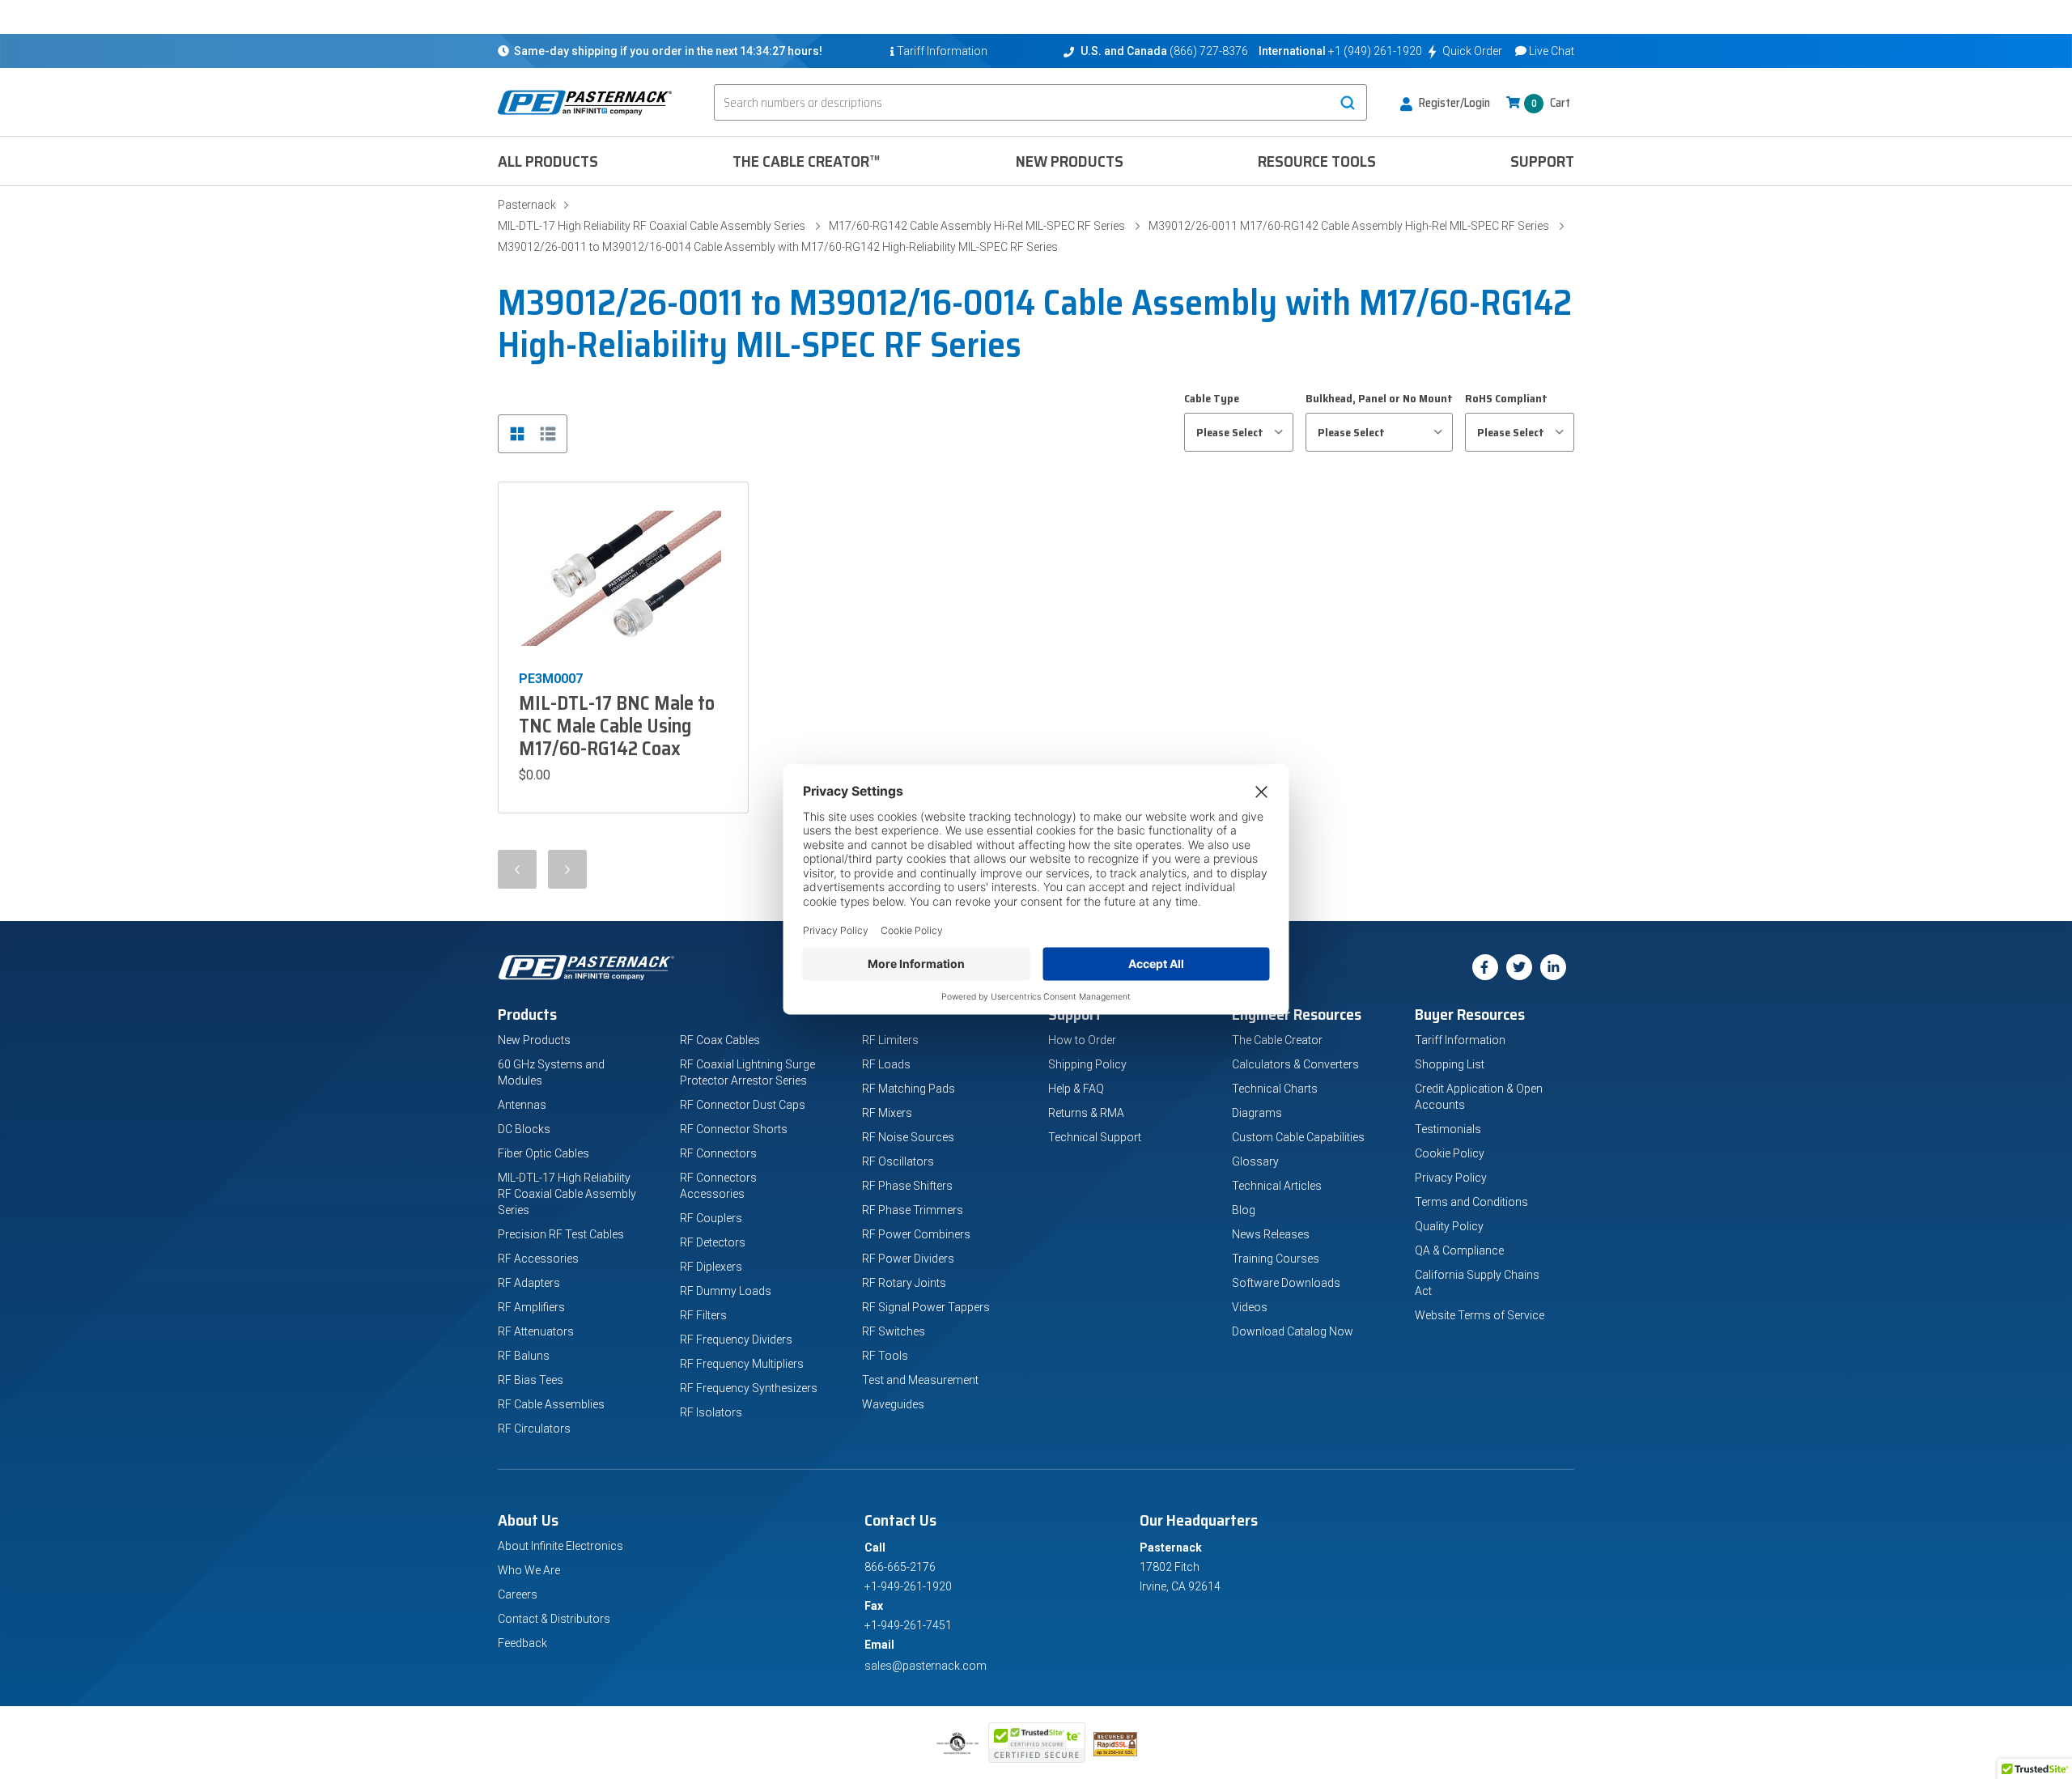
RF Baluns (524, 1356)
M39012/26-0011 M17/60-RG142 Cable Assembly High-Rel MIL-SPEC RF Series (1349, 226)
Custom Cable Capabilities (1298, 1137)
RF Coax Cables (720, 1040)
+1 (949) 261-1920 (1375, 51)
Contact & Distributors (554, 1619)
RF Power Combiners (916, 1234)
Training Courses (1276, 1259)
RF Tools (885, 1356)
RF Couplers (711, 1218)
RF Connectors (718, 1153)
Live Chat (1552, 51)
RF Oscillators (898, 1161)
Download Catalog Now (1293, 1331)
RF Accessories (538, 1259)
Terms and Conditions (1471, 1202)
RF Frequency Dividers (736, 1340)
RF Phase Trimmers (913, 1210)
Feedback (522, 1643)
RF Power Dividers (908, 1259)
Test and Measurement (920, 1380)
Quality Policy (1449, 1226)
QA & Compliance (1459, 1250)
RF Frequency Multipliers (742, 1364)
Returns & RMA (1086, 1113)
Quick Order (1472, 51)
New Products (1070, 161)
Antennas (522, 1105)
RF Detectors (713, 1242)
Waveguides (893, 1404)
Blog (1244, 1210)
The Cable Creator (1277, 1040)
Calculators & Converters (1295, 1064)
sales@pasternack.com (926, 1666)
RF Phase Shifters (907, 1186)
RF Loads (886, 1064)
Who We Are (529, 1570)
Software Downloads (1286, 1283)
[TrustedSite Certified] (1037, 1743)
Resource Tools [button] (1317, 161)
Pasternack (527, 205)
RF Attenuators (536, 1331)
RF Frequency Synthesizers (749, 1388)
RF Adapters (529, 1283)
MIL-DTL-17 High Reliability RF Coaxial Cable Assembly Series (652, 226)
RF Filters (703, 1315)
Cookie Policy (1450, 1153)
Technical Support (1095, 1137)
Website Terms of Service (1480, 1315)
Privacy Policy (1451, 1178)
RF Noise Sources (908, 1137)
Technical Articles (1277, 1186)
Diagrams (1257, 1113)
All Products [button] (548, 161)
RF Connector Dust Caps (743, 1105)
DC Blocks (524, 1129)
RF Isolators (711, 1412)
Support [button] (1542, 161)
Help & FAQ (1076, 1089)
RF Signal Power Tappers (926, 1307)
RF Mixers (887, 1113)
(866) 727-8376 (1209, 51)
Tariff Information (1460, 1040)
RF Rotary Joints (904, 1283)
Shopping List (1450, 1064)
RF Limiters (890, 1040)
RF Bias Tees (531, 1380)
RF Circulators (534, 1429)
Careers (518, 1594)
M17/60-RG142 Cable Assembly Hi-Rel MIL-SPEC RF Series (977, 226)
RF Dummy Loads (726, 1291)
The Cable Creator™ (807, 161)
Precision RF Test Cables (561, 1234)
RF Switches (894, 1331)
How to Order (1082, 1040)
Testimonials (1448, 1129)
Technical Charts (1275, 1089)
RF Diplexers (711, 1267)
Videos (1250, 1307)
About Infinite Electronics (560, 1546)
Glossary (1255, 1161)
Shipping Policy (1087, 1064)
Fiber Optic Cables (543, 1153)
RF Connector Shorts (734, 1129)
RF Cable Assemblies (551, 1404)
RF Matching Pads (909, 1089)
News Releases (1271, 1234)
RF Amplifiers (531, 1307)
